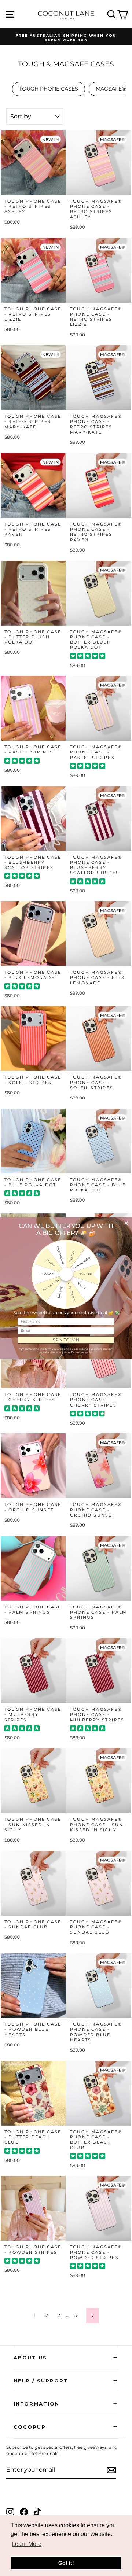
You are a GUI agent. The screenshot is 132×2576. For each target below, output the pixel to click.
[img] (88, 657)
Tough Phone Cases (49, 89)
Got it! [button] (66, 2563)
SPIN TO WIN (66, 1340)
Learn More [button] (27, 2544)
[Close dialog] (126, 1223)
